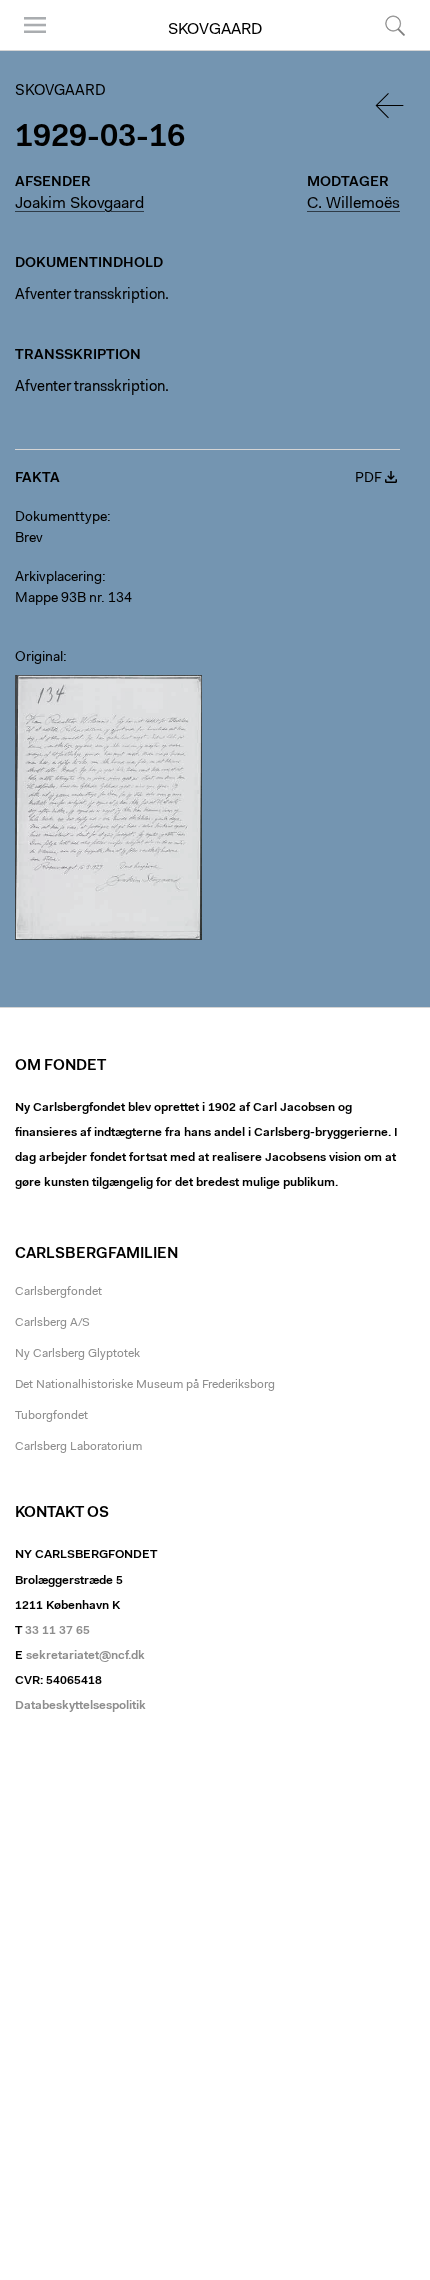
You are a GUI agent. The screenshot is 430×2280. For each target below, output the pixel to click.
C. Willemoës (353, 204)
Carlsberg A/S (52, 1323)
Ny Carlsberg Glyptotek (77, 1354)
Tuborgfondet (51, 1416)
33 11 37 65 (57, 1631)
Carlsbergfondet (58, 1292)
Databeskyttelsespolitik (80, 1706)
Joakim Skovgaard (79, 204)
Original (39, 658)
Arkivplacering (58, 578)
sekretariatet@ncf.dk (85, 1656)
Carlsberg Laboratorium (78, 1447)
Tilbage (391, 105)
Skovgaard (215, 30)
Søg (382, 49)
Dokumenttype (61, 518)
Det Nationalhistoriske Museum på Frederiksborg (145, 1385)
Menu (28, 49)
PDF (368, 479)
